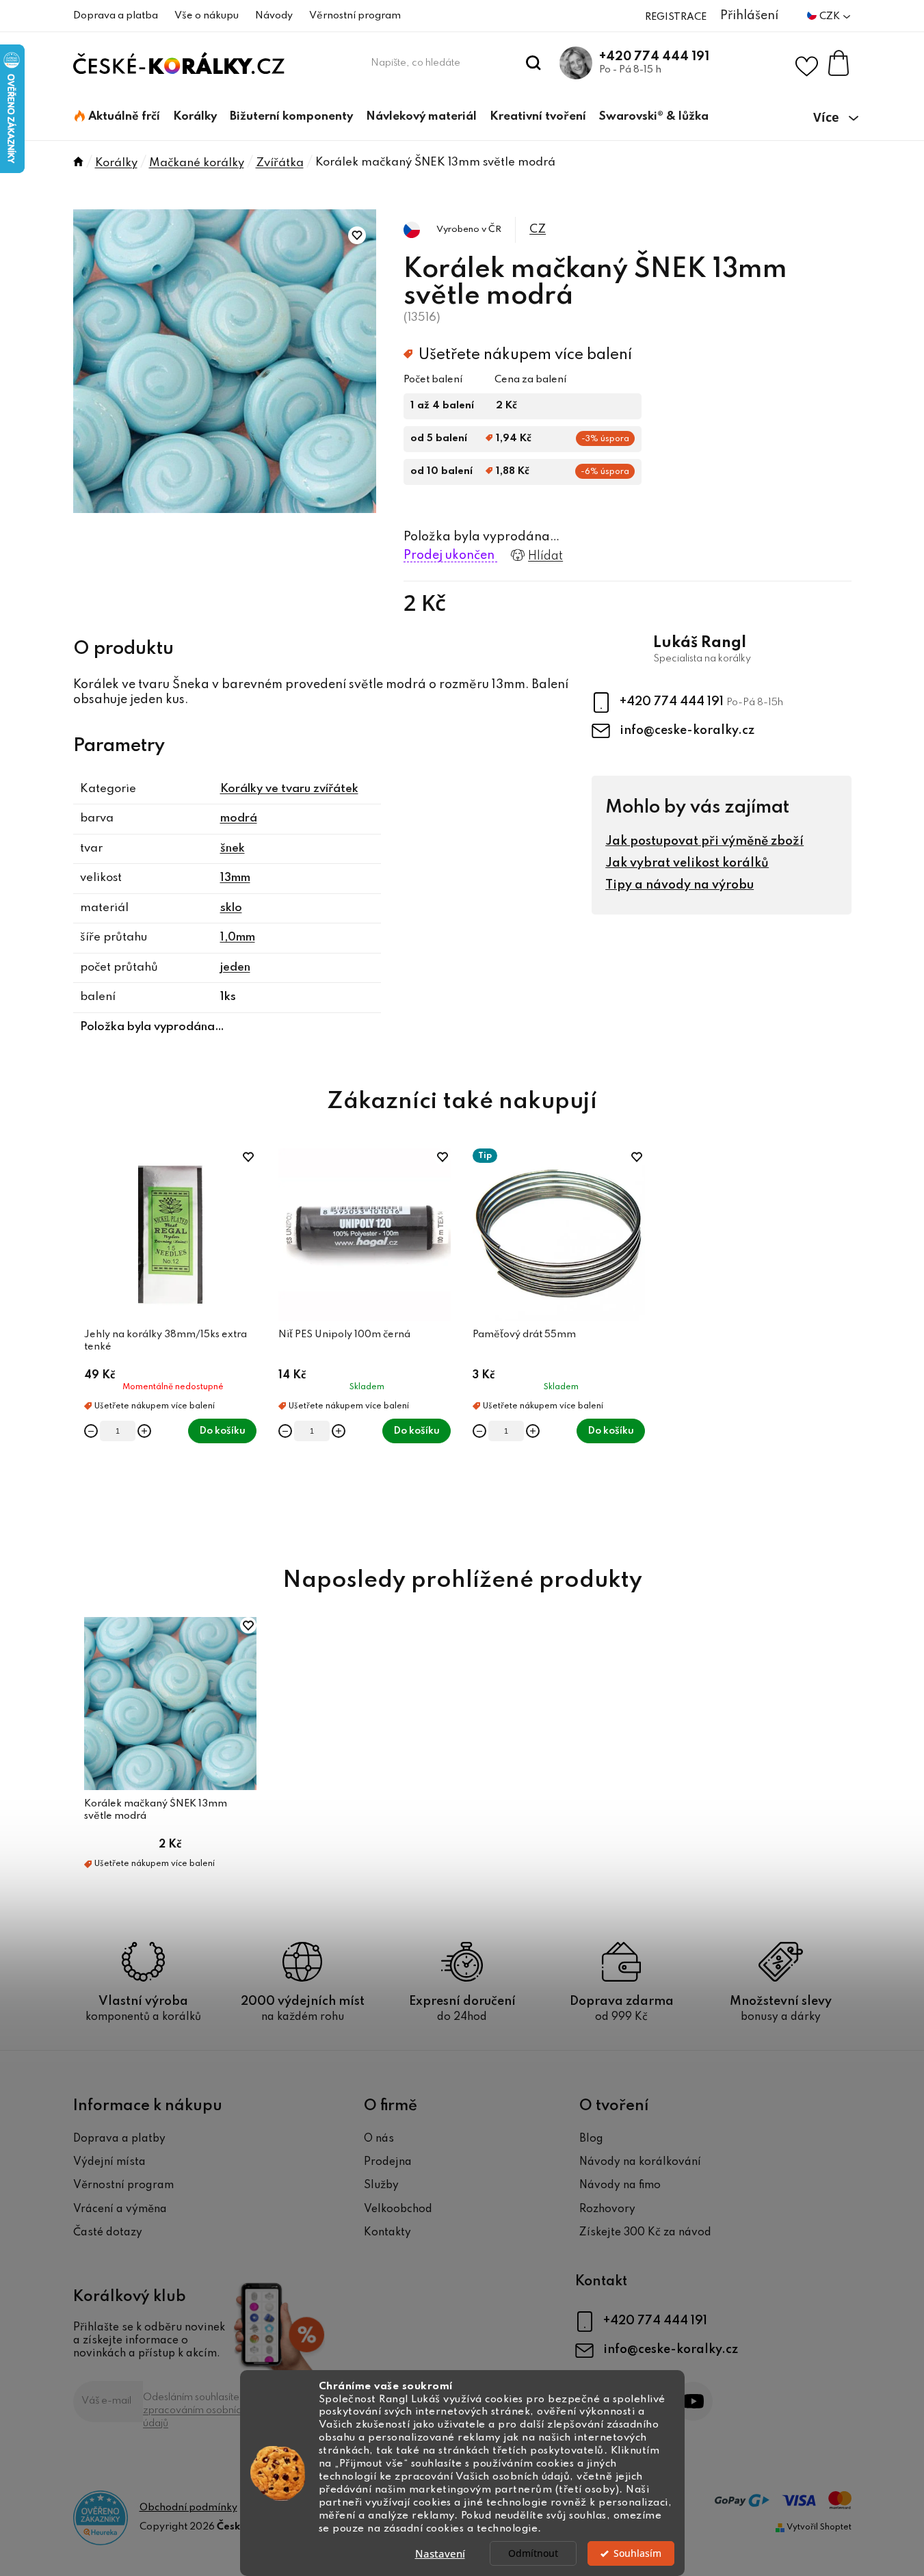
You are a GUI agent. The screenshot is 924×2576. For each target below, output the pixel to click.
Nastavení (440, 2553)
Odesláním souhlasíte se (198, 2410)
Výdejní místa (109, 2162)
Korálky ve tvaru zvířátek (289, 789)
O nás (379, 2139)
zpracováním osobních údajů (195, 2417)
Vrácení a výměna (120, 2209)
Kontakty (387, 2233)
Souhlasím (637, 2553)
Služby (381, 2185)
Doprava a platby (119, 2139)
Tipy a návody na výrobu (679, 885)
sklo (231, 908)
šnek (233, 849)
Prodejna (388, 2162)
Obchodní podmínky (188, 2508)
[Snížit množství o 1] (91, 1431)
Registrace (676, 17)
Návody (274, 16)
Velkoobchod (398, 2209)
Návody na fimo (620, 2185)
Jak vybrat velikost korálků (687, 863)
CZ (538, 229)
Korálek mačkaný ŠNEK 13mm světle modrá (156, 1810)
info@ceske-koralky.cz (687, 731)
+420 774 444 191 (654, 57)
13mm (235, 878)
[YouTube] (693, 2401)
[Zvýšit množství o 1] (144, 1431)
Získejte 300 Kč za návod (645, 2233)
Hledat (533, 63)
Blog (591, 2139)
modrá (239, 818)
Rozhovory (607, 2209)
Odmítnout (533, 2553)
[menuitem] (117, 117)
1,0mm (238, 937)
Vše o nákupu (207, 16)
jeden (235, 968)
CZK (831, 16)
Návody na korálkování (640, 2162)
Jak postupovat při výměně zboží (704, 841)
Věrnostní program (355, 16)
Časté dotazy (108, 2233)
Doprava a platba (116, 16)
